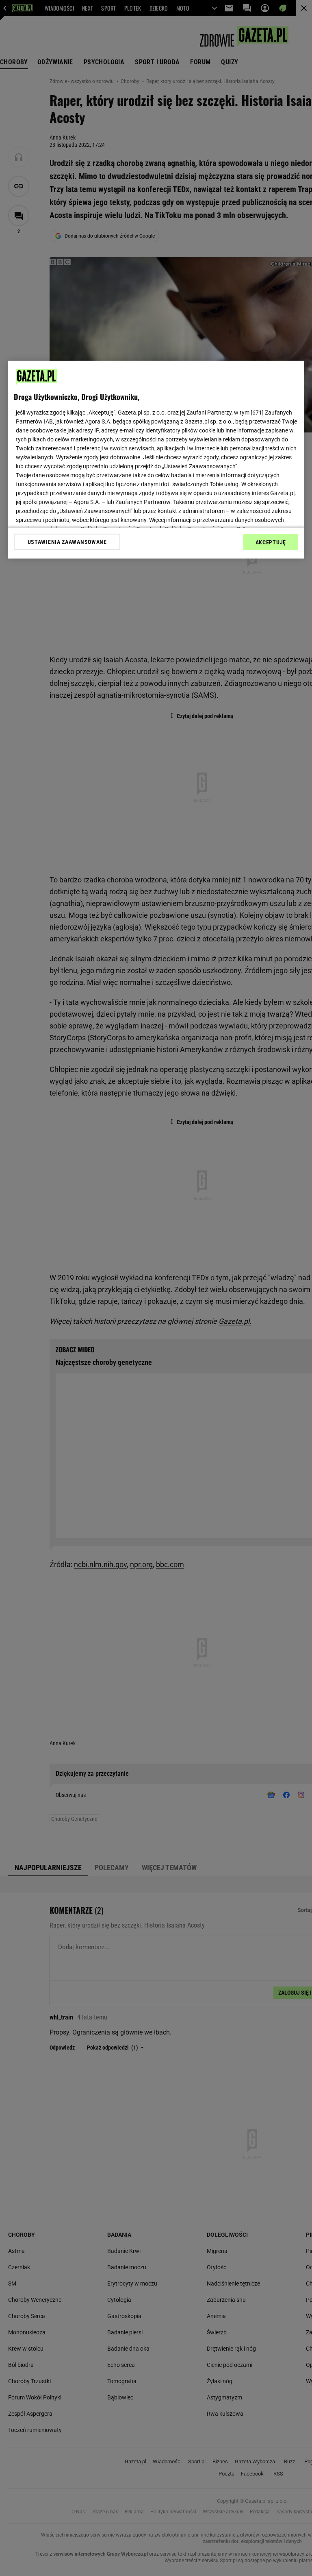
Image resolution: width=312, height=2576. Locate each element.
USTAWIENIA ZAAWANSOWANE (67, 542)
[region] (156, 460)
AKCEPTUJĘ (271, 542)
